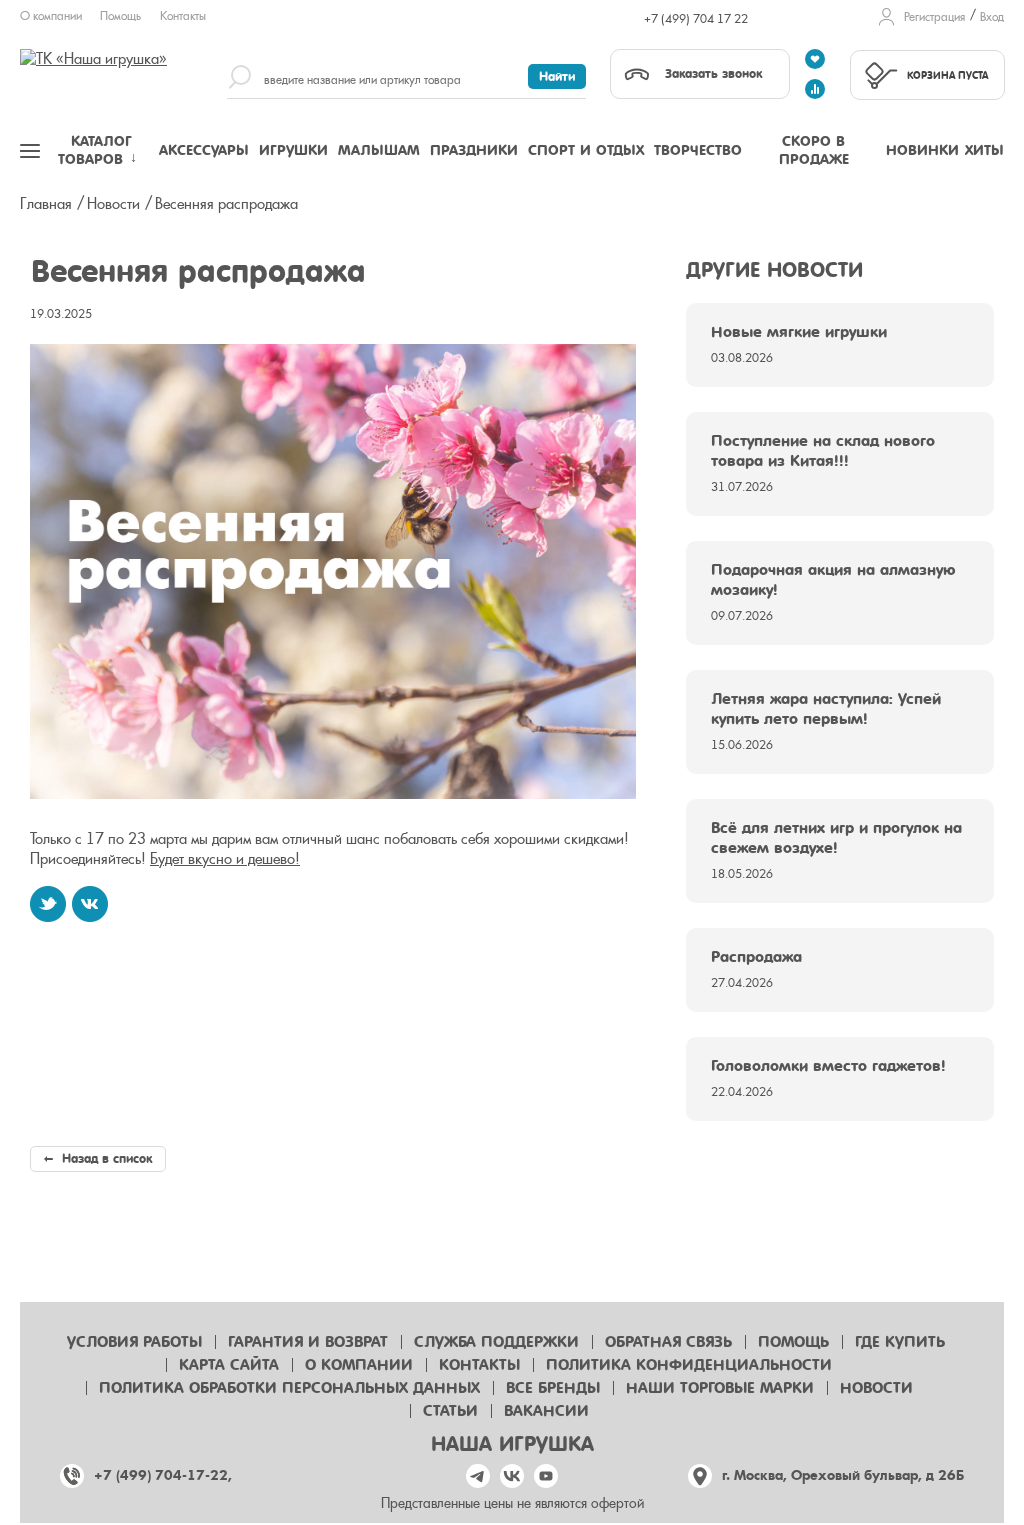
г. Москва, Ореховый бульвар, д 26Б (843, 1475)
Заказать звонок (713, 73)
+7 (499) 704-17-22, (163, 1475)
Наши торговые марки (720, 1388)
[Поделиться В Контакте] (90, 904)
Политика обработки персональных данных (289, 1388)
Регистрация (934, 17)
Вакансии (546, 1411)
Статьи (450, 1411)
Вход (992, 17)
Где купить (900, 1342)
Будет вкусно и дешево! (225, 859)
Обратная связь (668, 1342)
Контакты (183, 16)
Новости (876, 1388)
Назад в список (105, 1158)
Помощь (120, 16)
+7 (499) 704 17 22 (696, 19)
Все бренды (553, 1388)
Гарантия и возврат (308, 1342)
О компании (51, 16)
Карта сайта (229, 1365)
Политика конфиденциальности (689, 1365)
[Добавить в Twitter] (48, 904)
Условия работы (134, 1342)
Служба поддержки (496, 1342)
